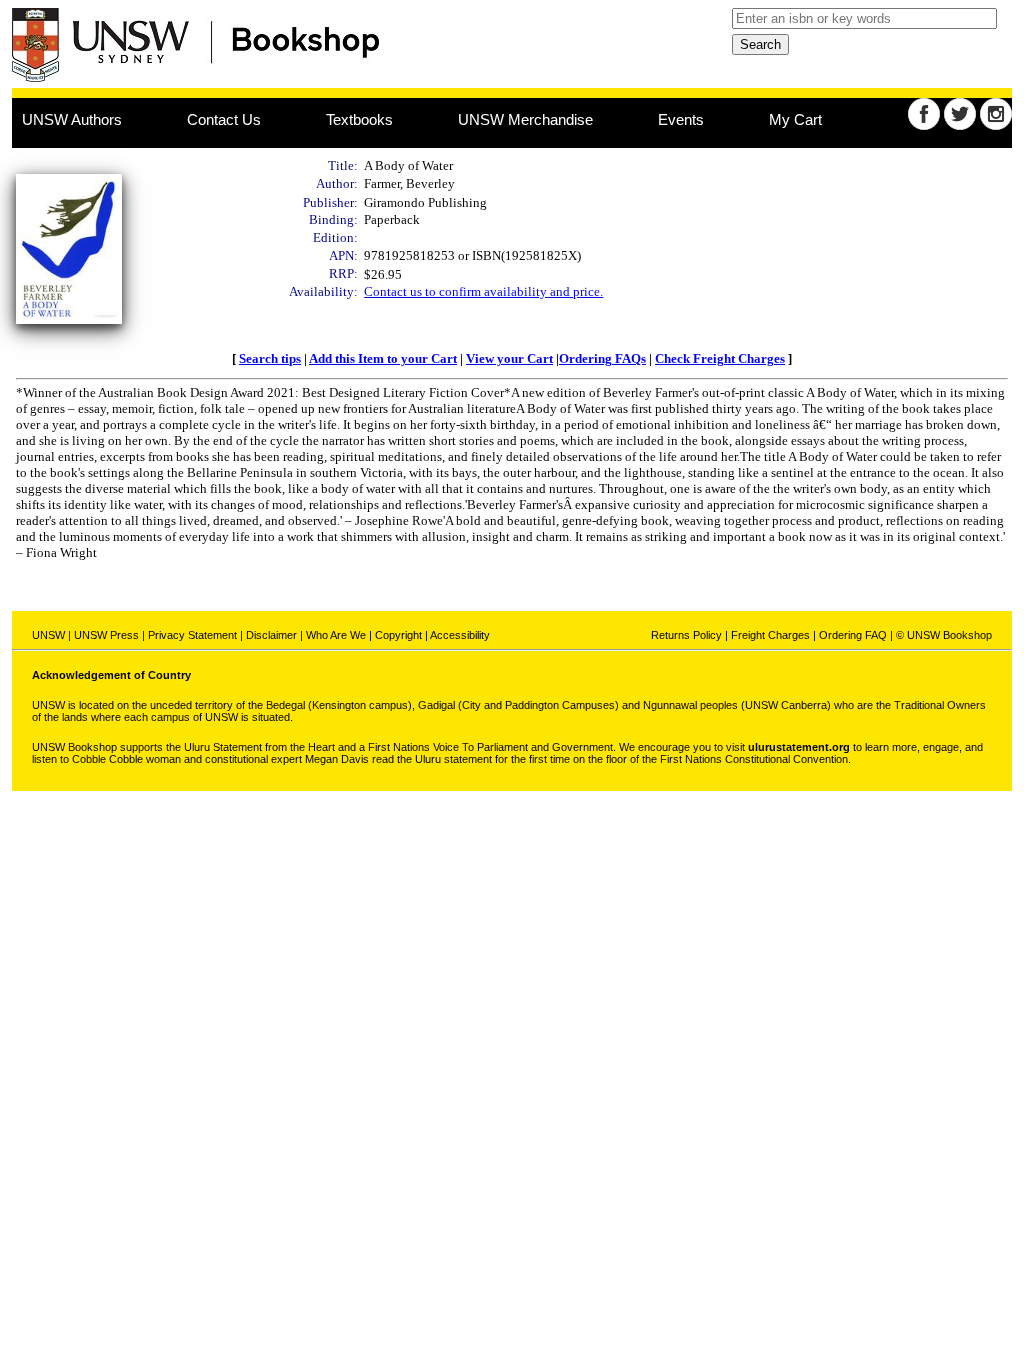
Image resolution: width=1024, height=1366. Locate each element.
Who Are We (336, 635)
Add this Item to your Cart (383, 358)
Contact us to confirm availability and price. (483, 291)
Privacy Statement (192, 635)
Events (681, 119)
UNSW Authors (72, 119)
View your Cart (509, 358)
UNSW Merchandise (525, 119)
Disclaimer (271, 635)
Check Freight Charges (720, 358)
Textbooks (359, 119)
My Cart (795, 119)
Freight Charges (770, 635)
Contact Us (224, 119)
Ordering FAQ (853, 635)
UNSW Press (106, 635)
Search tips (270, 358)
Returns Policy (686, 635)
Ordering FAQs (602, 358)
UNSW (48, 635)
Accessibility (460, 635)
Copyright (398, 635)
